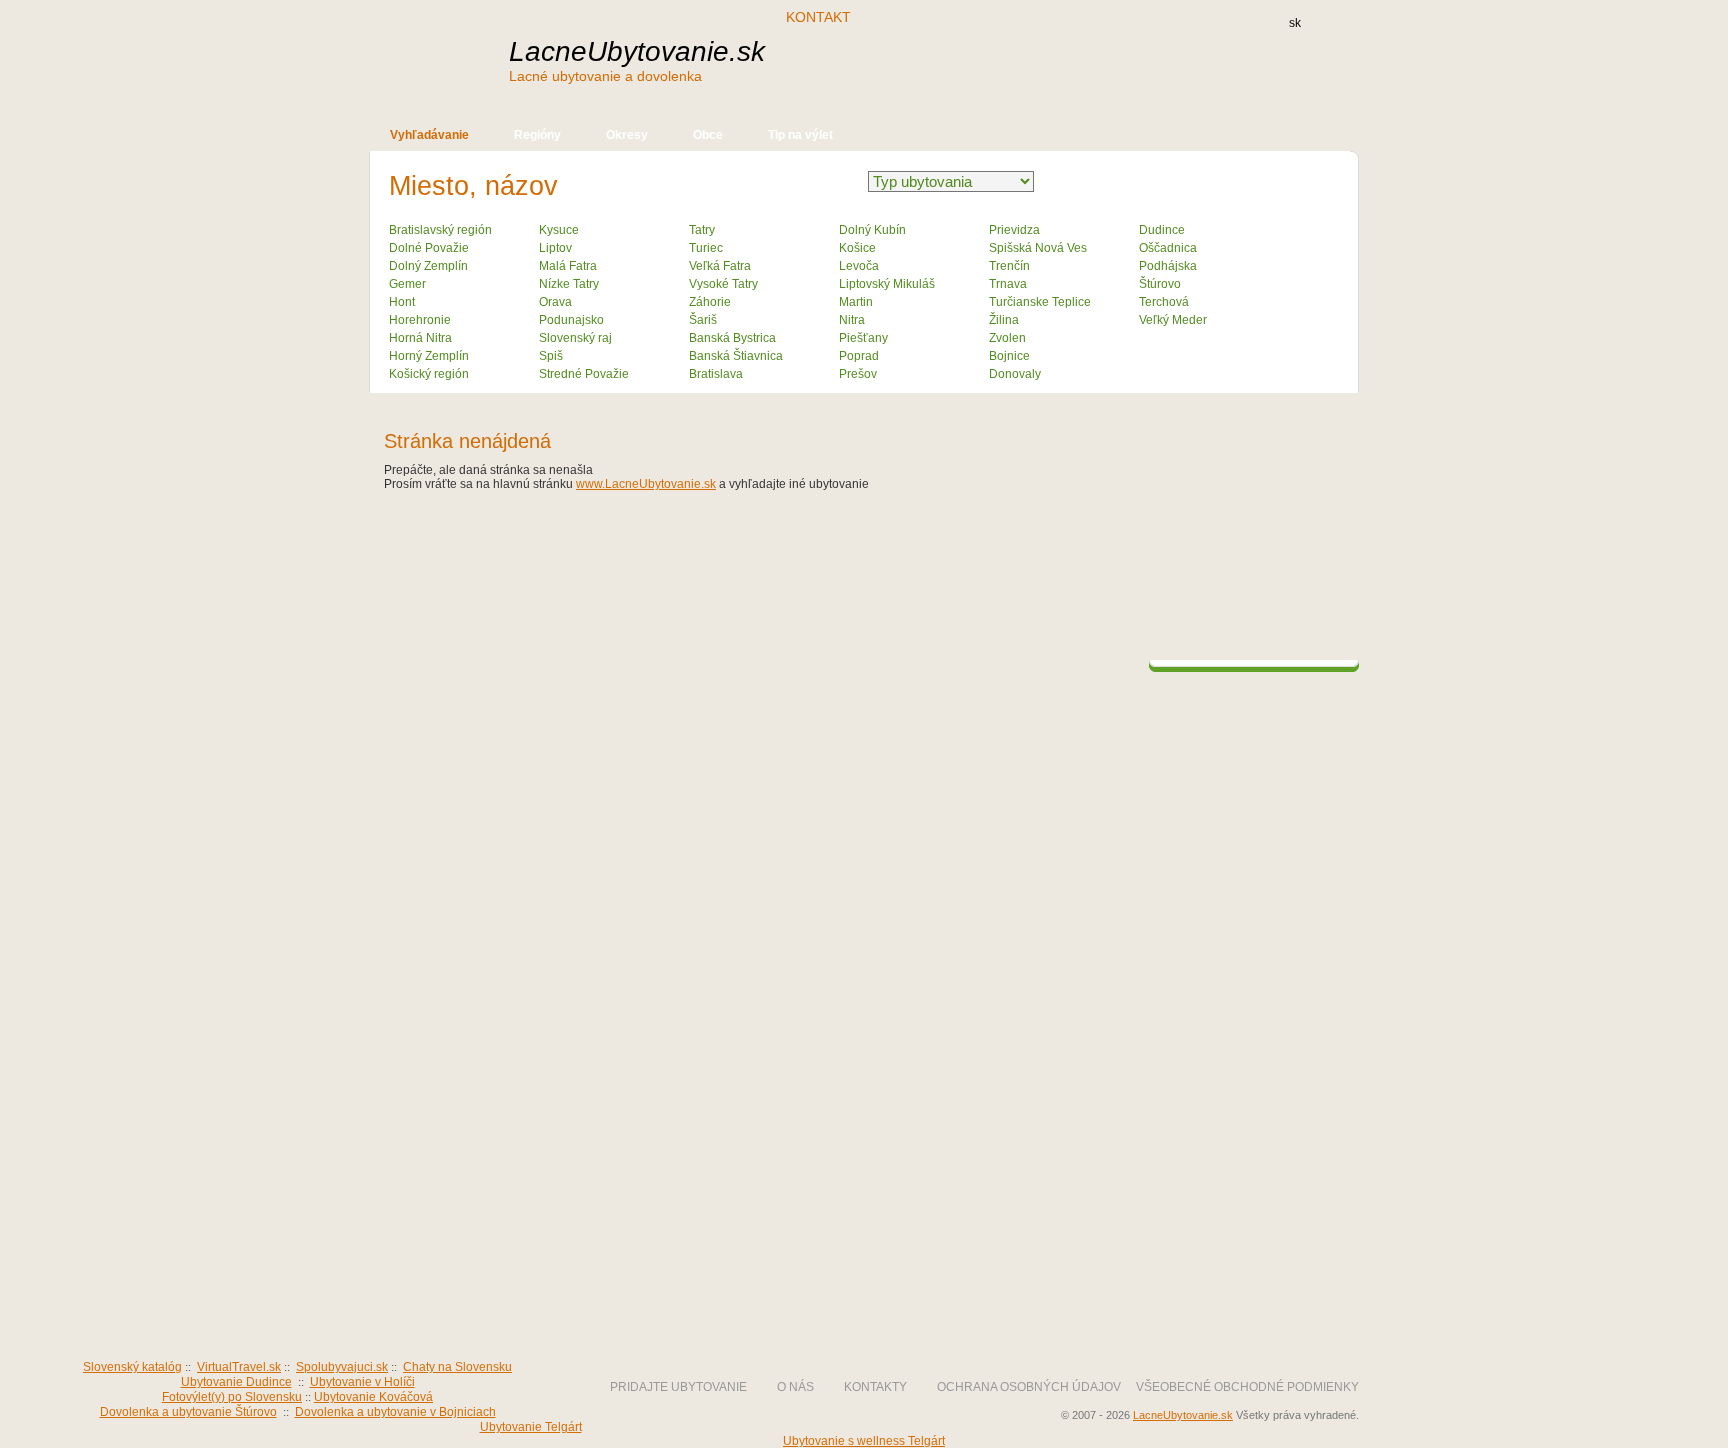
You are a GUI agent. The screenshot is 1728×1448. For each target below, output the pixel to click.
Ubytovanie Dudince (236, 1382)
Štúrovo (1160, 284)
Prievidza (1014, 230)
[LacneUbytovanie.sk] (514, 1315)
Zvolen (1007, 338)
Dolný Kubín (872, 230)
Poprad (859, 356)
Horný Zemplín (429, 356)
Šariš (703, 320)
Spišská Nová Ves (1038, 248)
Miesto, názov (473, 186)
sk (1295, 23)
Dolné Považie (429, 248)
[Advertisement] (1013, 68)
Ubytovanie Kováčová (373, 1397)
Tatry (702, 230)
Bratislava (716, 374)
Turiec (706, 248)
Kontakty (875, 1387)
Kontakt (818, 17)
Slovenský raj (575, 338)
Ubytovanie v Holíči (362, 1382)
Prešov (858, 374)
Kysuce (559, 230)
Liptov (555, 248)
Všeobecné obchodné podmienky (1247, 1387)
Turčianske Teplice (1040, 302)
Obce (708, 135)
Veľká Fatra (720, 266)
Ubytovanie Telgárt (531, 1427)
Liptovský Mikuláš (887, 284)
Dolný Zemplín (428, 266)
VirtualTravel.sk (239, 1367)
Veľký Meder (1173, 320)
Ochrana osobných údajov (1029, 1387)
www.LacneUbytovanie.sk (646, 484)
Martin (856, 302)
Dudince (1162, 230)
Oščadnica (1168, 248)
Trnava (1008, 284)
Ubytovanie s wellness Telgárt (864, 1441)
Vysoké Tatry (723, 284)
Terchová (1164, 302)
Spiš (551, 356)
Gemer (407, 284)
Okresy (627, 135)
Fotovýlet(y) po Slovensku (232, 1397)
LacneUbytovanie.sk (637, 60)
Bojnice (1009, 356)
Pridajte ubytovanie (678, 1387)
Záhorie (710, 302)
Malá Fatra (568, 266)
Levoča (859, 266)
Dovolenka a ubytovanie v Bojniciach (395, 1412)
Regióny (537, 135)
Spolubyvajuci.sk (342, 1367)
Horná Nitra (420, 338)
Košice (857, 248)
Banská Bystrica (732, 338)
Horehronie (420, 320)
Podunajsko (571, 320)
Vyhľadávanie (429, 135)
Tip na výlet (800, 135)
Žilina (1004, 320)
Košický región (429, 374)
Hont (402, 302)
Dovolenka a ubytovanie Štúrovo (188, 1412)
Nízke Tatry (569, 284)
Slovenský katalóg (132, 1367)
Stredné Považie (584, 374)
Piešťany (863, 338)
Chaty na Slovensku (457, 1367)
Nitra (852, 320)
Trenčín (1009, 266)
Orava (555, 302)
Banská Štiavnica (736, 356)
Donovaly (1015, 374)
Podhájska (1168, 266)
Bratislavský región (440, 230)
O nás (795, 1387)
